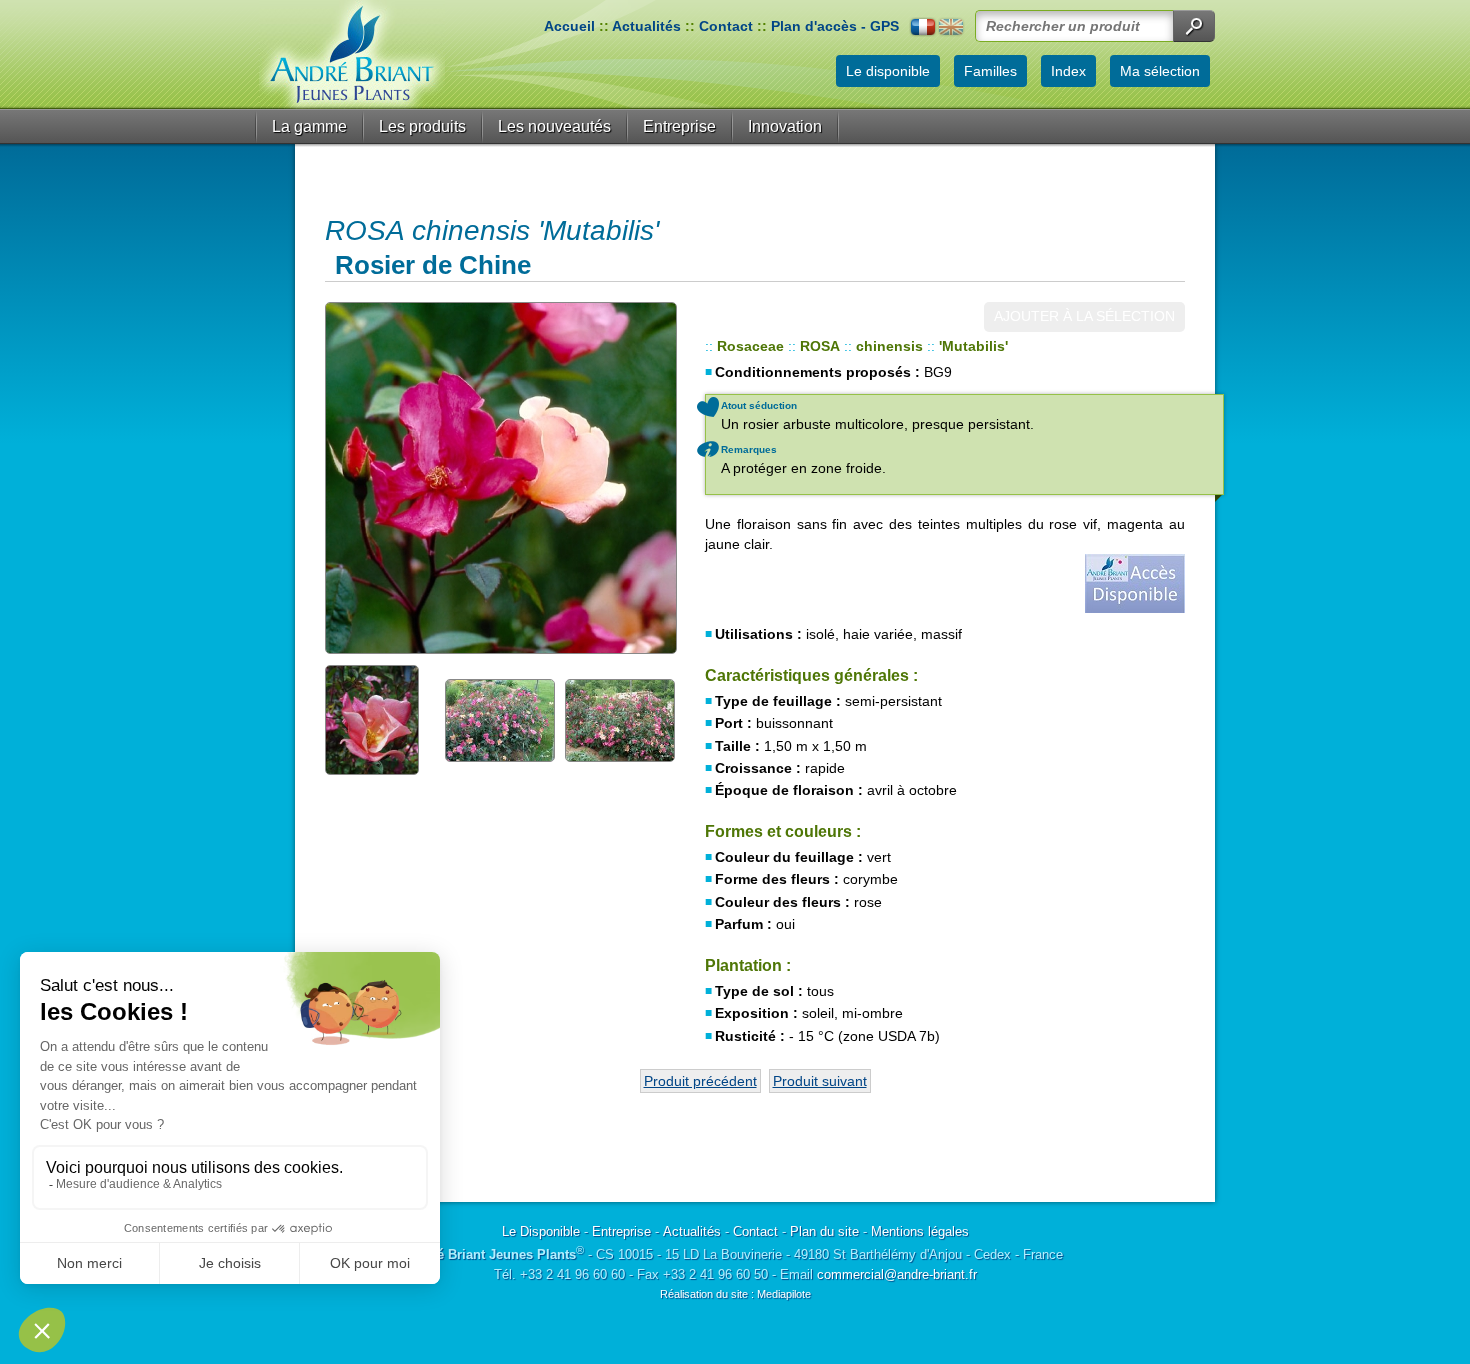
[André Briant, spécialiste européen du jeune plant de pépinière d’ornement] (352, 54)
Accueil (569, 26)
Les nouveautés (554, 126)
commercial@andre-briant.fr (897, 1274)
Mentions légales (920, 1231)
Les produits (422, 126)
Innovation (785, 126)
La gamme (309, 126)
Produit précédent (700, 1081)
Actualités (646, 26)
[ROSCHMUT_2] (380, 719)
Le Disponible (541, 1231)
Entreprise (679, 126)
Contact (726, 26)
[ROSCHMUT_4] (620, 719)
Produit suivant (820, 1081)
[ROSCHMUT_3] (500, 719)
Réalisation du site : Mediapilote (735, 1294)
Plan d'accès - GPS (835, 26)
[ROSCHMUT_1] (500, 478)
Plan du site (824, 1231)
